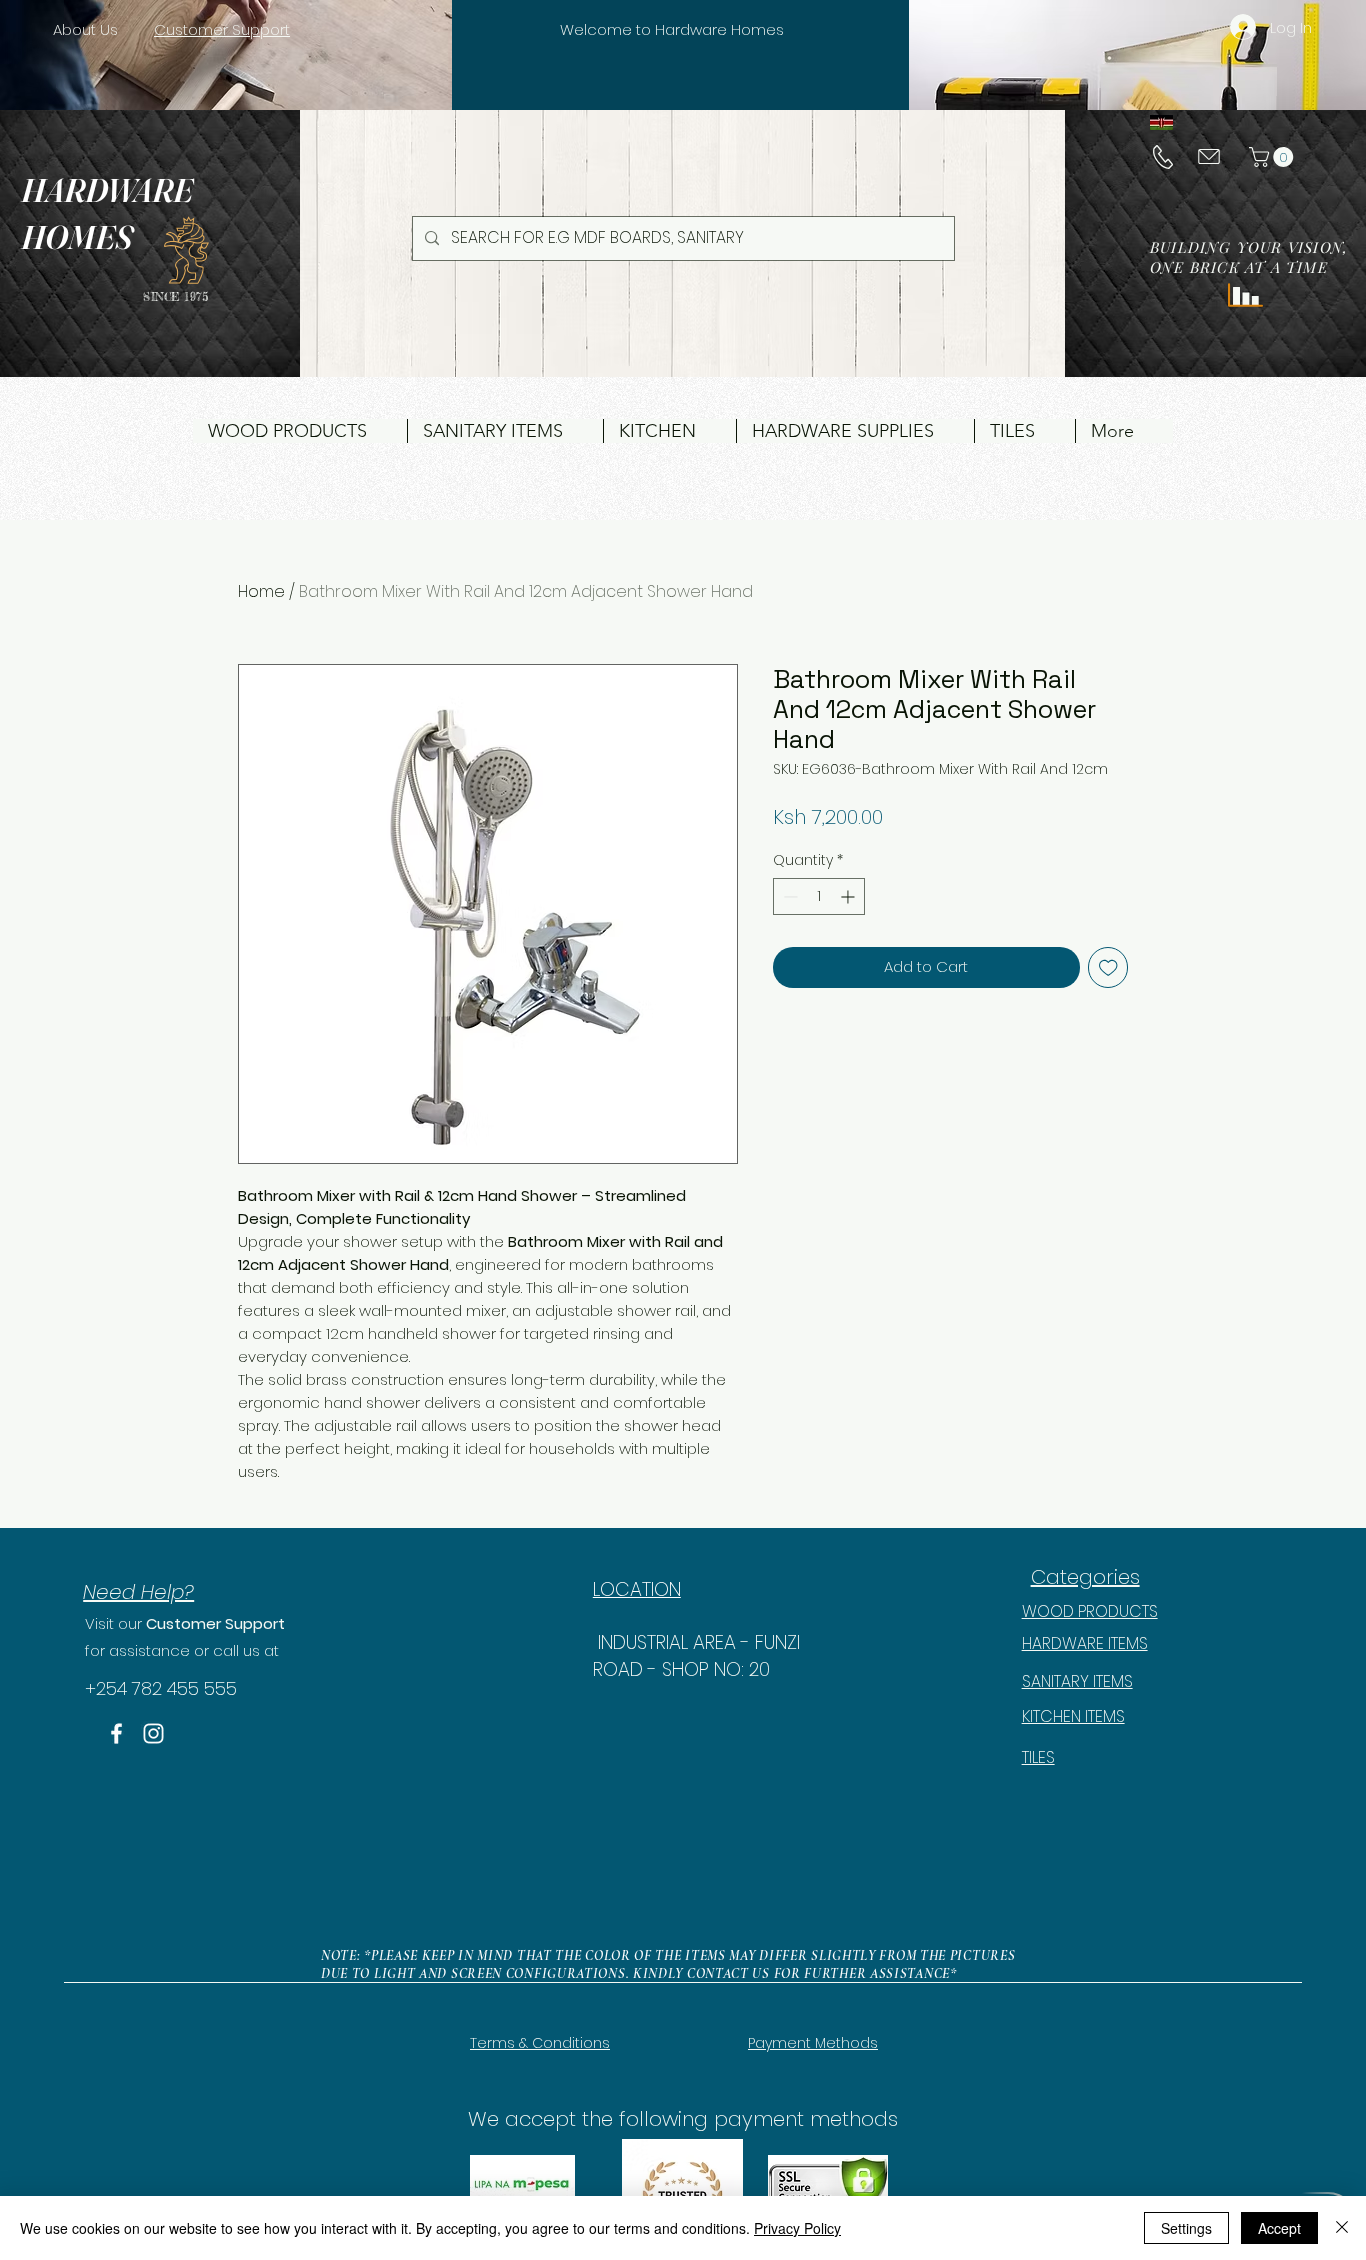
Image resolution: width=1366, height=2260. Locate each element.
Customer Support (215, 1623)
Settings (1186, 2228)
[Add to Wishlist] (1108, 967)
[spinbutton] (819, 896)
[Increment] (849, 896)
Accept (1279, 2228)
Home (261, 591)
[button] (1273, 157)
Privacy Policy (797, 2228)
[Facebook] (116, 1733)
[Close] (1342, 2228)
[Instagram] (153, 1733)
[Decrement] (788, 896)
